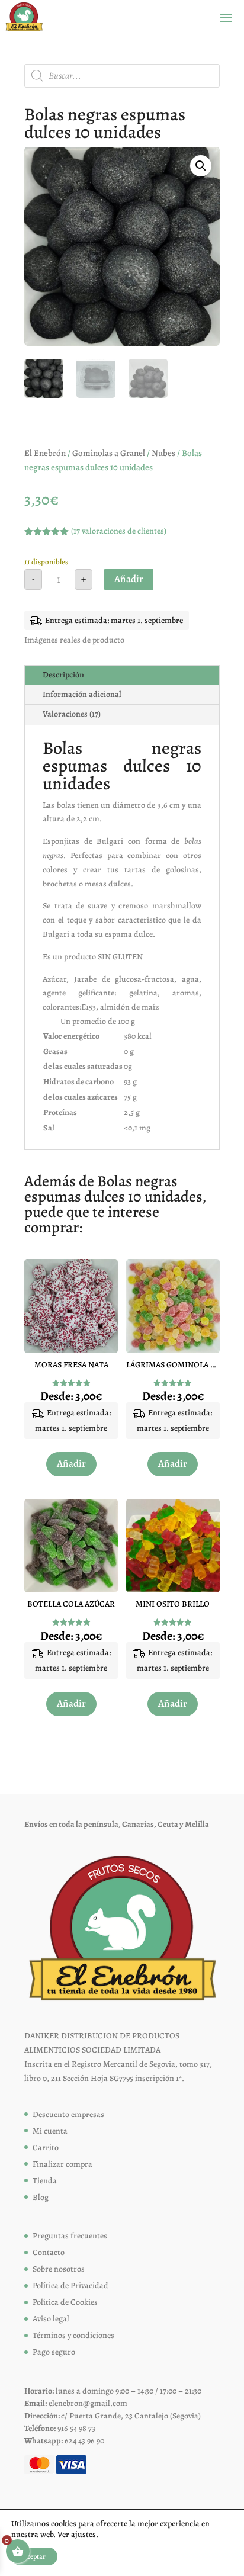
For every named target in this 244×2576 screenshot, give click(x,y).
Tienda (45, 2181)
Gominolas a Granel (109, 453)
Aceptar (34, 2556)
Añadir (129, 579)
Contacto (49, 2252)
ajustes (84, 2535)
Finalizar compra (62, 2164)
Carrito (46, 2148)
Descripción (63, 675)
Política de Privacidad (70, 2286)
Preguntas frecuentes (70, 2236)
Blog (41, 2197)
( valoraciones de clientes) (119, 531)
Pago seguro (54, 2352)
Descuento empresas (68, 2114)
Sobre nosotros (59, 2269)
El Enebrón (45, 453)
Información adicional (82, 694)
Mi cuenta (50, 2131)
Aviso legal (51, 2319)
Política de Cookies (65, 2302)
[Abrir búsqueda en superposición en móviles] (122, 76)
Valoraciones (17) (72, 714)
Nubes (163, 453)
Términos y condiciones (73, 2335)
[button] (201, 166)
